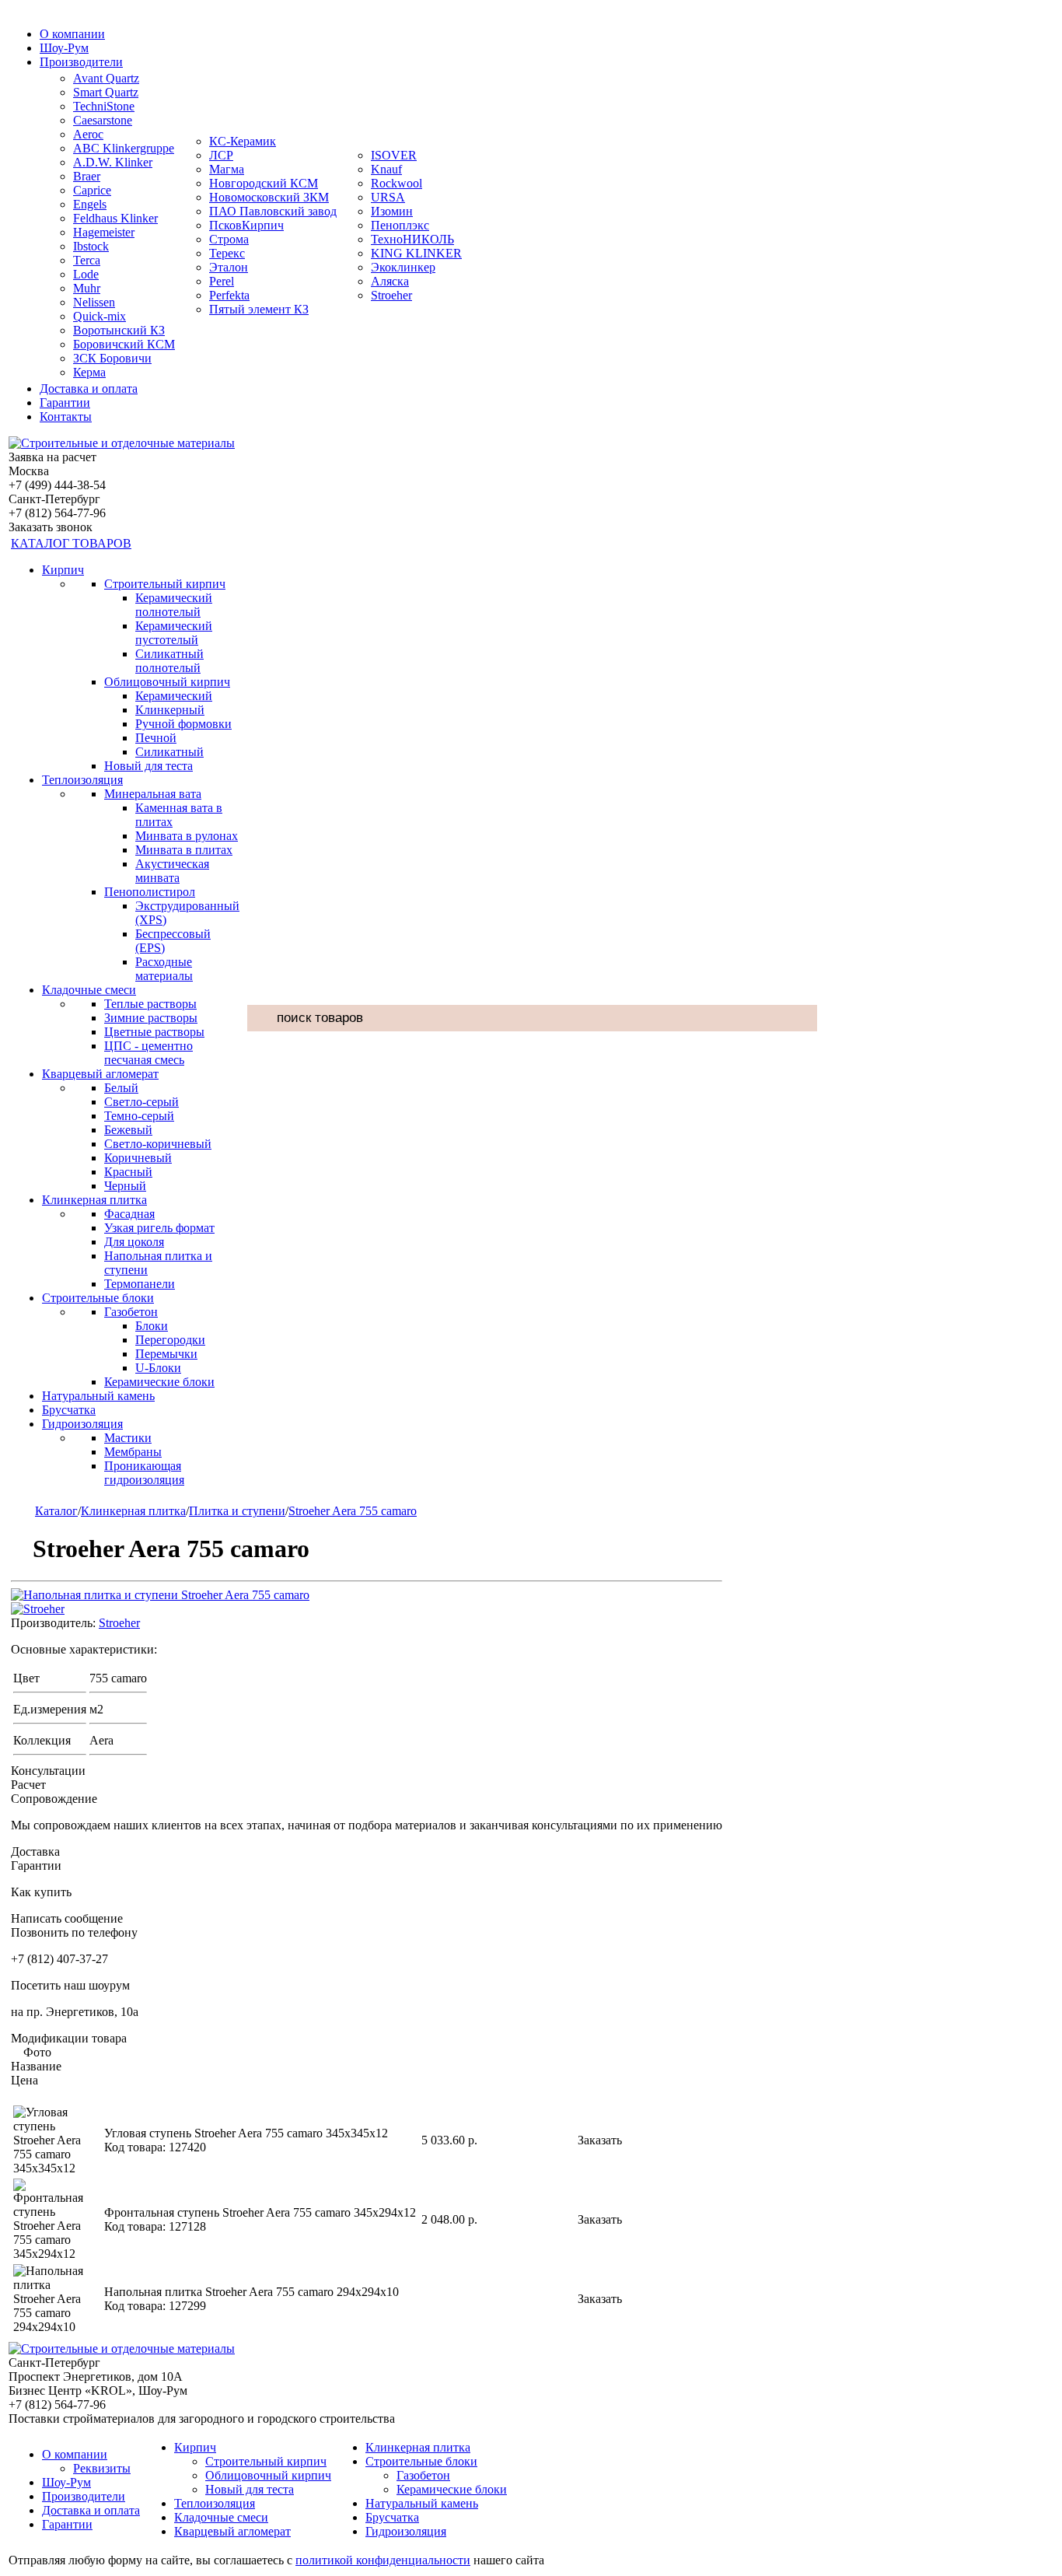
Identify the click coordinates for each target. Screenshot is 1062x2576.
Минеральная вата (153, 794)
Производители (81, 62)
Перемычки (166, 1354)
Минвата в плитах (184, 850)
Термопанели (140, 1284)
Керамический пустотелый (174, 633)
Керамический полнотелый (174, 605)
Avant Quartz (106, 78)
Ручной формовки (183, 724)
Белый (121, 1088)
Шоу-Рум (64, 48)
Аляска (390, 281)
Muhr (87, 288)
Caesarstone (103, 120)
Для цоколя (134, 1242)
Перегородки (170, 1340)
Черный (125, 1186)
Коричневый (138, 1158)
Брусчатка (69, 1410)
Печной (156, 738)
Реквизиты (102, 2468)
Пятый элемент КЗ (259, 309)
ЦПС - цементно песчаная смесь (148, 1053)
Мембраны (133, 1452)
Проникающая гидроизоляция (144, 1473)
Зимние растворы (151, 1018)
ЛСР (221, 155)
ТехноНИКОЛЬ (412, 239)
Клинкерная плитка (94, 1200)
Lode (86, 274)
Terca (87, 260)
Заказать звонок (51, 527)
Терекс (227, 253)
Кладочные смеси (89, 990)
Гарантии (65, 402)
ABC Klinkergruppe (124, 148)
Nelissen (94, 302)
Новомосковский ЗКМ (269, 197)
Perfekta (229, 295)
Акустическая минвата (172, 871)
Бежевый (128, 1130)
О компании (72, 34)
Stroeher (391, 295)
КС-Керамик (243, 141)
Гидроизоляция (82, 1424)
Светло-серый (141, 1102)
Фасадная (129, 1214)
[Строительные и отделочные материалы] (122, 443)
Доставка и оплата (89, 388)
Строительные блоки (98, 1298)
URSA (388, 197)
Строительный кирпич (165, 584)
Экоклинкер (403, 267)
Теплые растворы (150, 1004)
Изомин (392, 211)
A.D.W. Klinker (113, 162)
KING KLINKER (416, 253)
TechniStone (104, 106)
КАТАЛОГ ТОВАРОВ (71, 543)
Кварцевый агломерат (100, 1074)
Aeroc (88, 134)
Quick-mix (100, 316)
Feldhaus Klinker (115, 218)
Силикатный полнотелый (169, 661)
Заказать (600, 2140)
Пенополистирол (150, 892)
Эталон (229, 267)
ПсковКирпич (246, 225)
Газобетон (131, 1312)
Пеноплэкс (400, 225)
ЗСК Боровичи (112, 358)
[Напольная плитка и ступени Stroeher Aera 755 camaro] (160, 1595)
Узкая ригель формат (159, 1228)
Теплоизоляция (82, 780)
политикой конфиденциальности (383, 2560)
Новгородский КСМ (264, 183)
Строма (229, 239)
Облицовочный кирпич (167, 682)
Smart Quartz (106, 92)
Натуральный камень (98, 1396)
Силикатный (169, 752)
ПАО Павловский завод (273, 211)
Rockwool (397, 183)
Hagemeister (104, 232)
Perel (222, 281)
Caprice (92, 190)
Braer (87, 176)
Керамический (174, 696)
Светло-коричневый (158, 1144)
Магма (227, 169)
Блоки (152, 1326)
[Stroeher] (38, 1609)
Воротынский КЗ (119, 330)
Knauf (386, 169)
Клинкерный (170, 710)
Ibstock (91, 246)
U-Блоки (158, 1368)
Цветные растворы (154, 1032)
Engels (90, 204)
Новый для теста (148, 766)
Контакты (66, 416)
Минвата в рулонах (187, 836)
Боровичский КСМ (124, 344)
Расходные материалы (164, 969)
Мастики (128, 1438)
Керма (89, 372)
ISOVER (394, 155)
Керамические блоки (159, 1382)
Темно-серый (139, 1116)
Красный (128, 1172)
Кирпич (63, 570)
